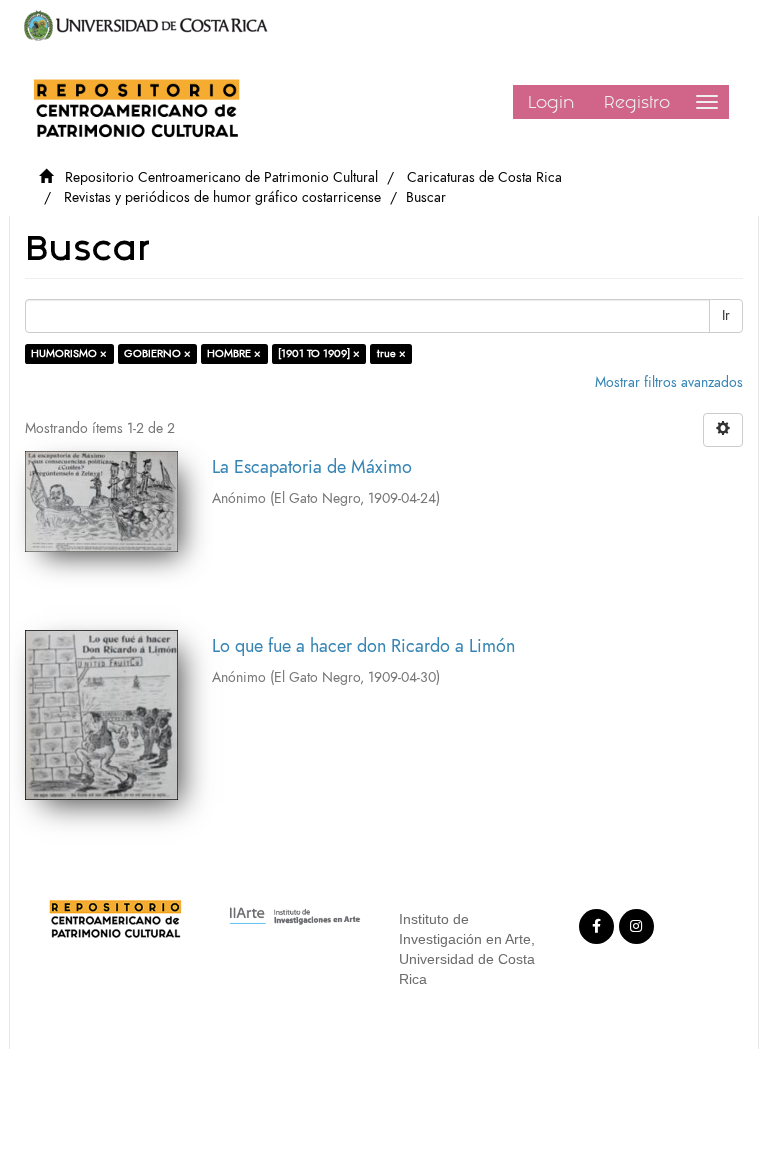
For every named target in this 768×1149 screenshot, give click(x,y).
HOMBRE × (234, 353)
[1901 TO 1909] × (319, 353)
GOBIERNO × (157, 353)
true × (391, 353)
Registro (637, 102)
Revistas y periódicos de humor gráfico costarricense (222, 197)
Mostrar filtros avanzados (669, 382)
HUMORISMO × (69, 353)
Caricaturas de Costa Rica (484, 177)
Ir (726, 315)
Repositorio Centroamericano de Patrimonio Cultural (221, 177)
